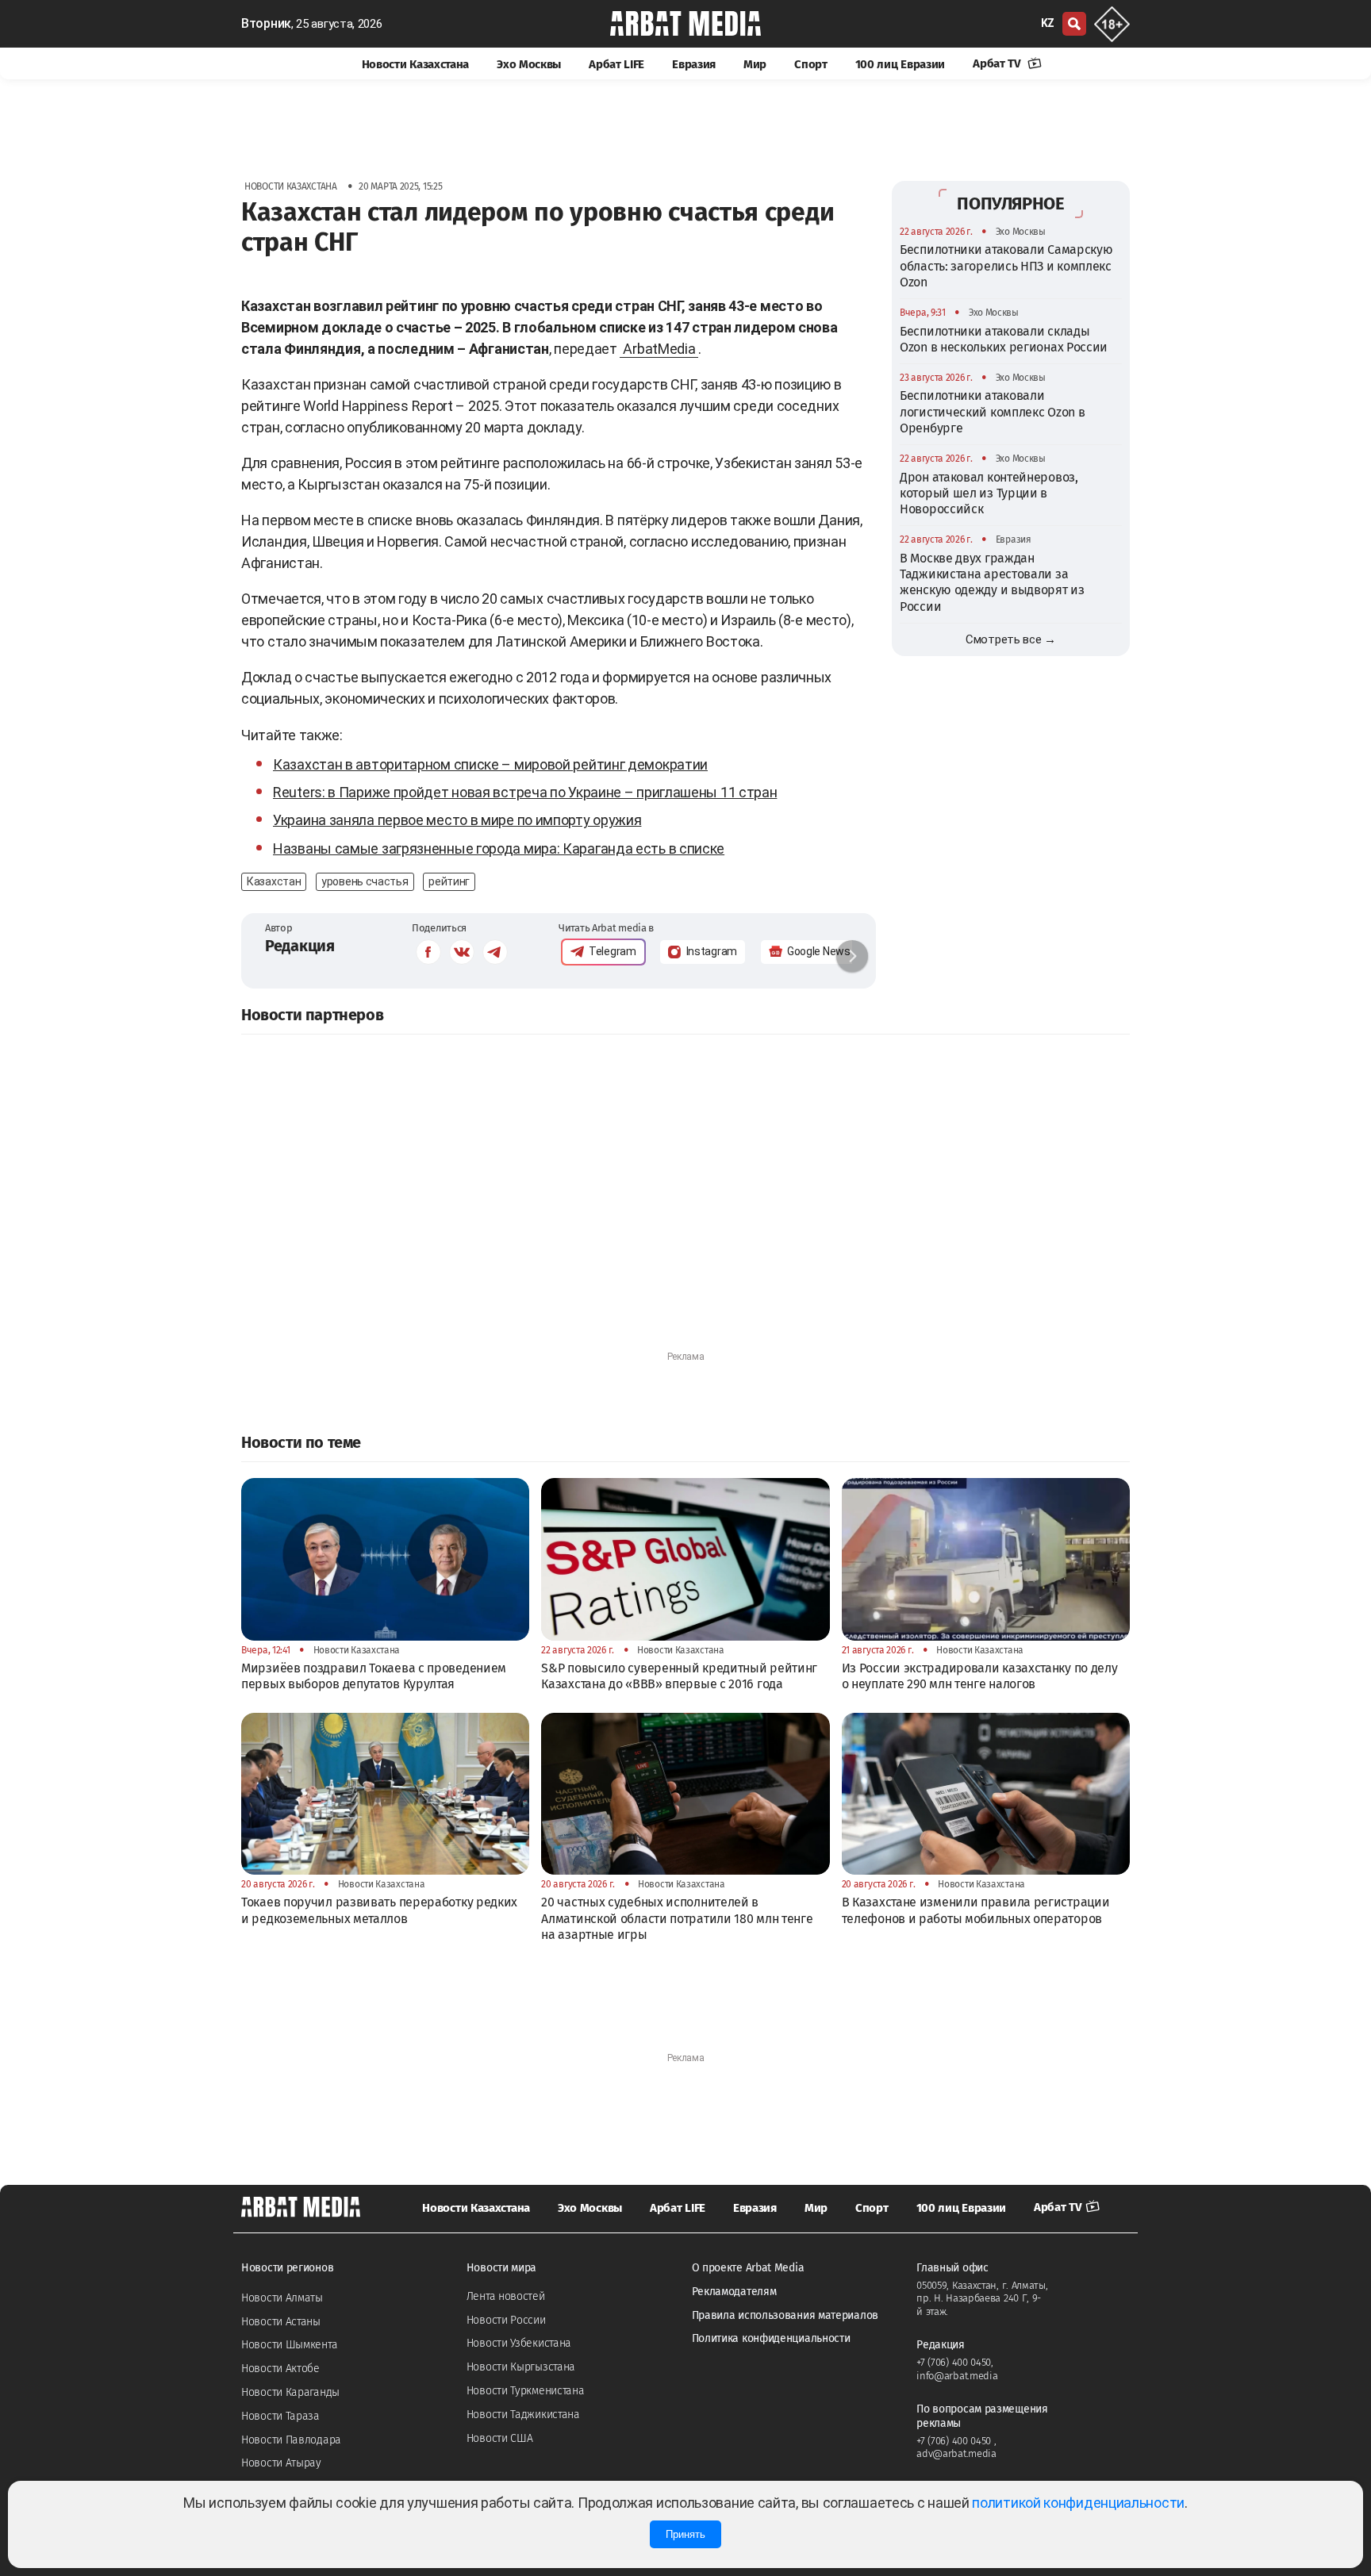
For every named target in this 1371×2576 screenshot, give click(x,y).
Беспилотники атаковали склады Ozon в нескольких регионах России (1004, 338)
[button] (852, 956)
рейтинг (449, 881)
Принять (685, 2534)
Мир (755, 64)
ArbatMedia (659, 349)
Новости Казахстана (416, 64)
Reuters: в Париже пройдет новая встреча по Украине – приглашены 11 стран (525, 792)
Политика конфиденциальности (771, 2338)
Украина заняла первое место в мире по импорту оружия (457, 820)
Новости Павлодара (291, 2440)
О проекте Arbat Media (748, 2268)
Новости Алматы (282, 2298)
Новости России (506, 2320)
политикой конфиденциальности (1078, 2503)
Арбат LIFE (616, 64)
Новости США (500, 2438)
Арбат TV (998, 63)
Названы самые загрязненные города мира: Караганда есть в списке (499, 848)
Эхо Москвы (529, 64)
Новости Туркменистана (526, 2391)
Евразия (694, 64)
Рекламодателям (734, 2292)
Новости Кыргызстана (521, 2367)
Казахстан (274, 881)
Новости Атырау (281, 2463)
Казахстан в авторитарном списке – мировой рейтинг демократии (490, 764)
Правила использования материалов (785, 2315)
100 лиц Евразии (901, 64)
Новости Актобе (280, 2369)
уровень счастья (365, 881)
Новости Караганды (290, 2392)
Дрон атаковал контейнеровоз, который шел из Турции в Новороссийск (989, 493)
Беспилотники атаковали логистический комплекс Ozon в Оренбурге (992, 412)
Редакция (300, 946)
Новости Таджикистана (523, 2415)
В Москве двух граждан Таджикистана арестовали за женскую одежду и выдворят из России (992, 582)
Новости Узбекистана (519, 2343)
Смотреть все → (1011, 639)
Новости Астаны (281, 2322)
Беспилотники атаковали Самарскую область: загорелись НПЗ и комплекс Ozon (1006, 266)
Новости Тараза (280, 2416)
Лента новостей (506, 2296)
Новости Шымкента (289, 2345)
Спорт (811, 64)
